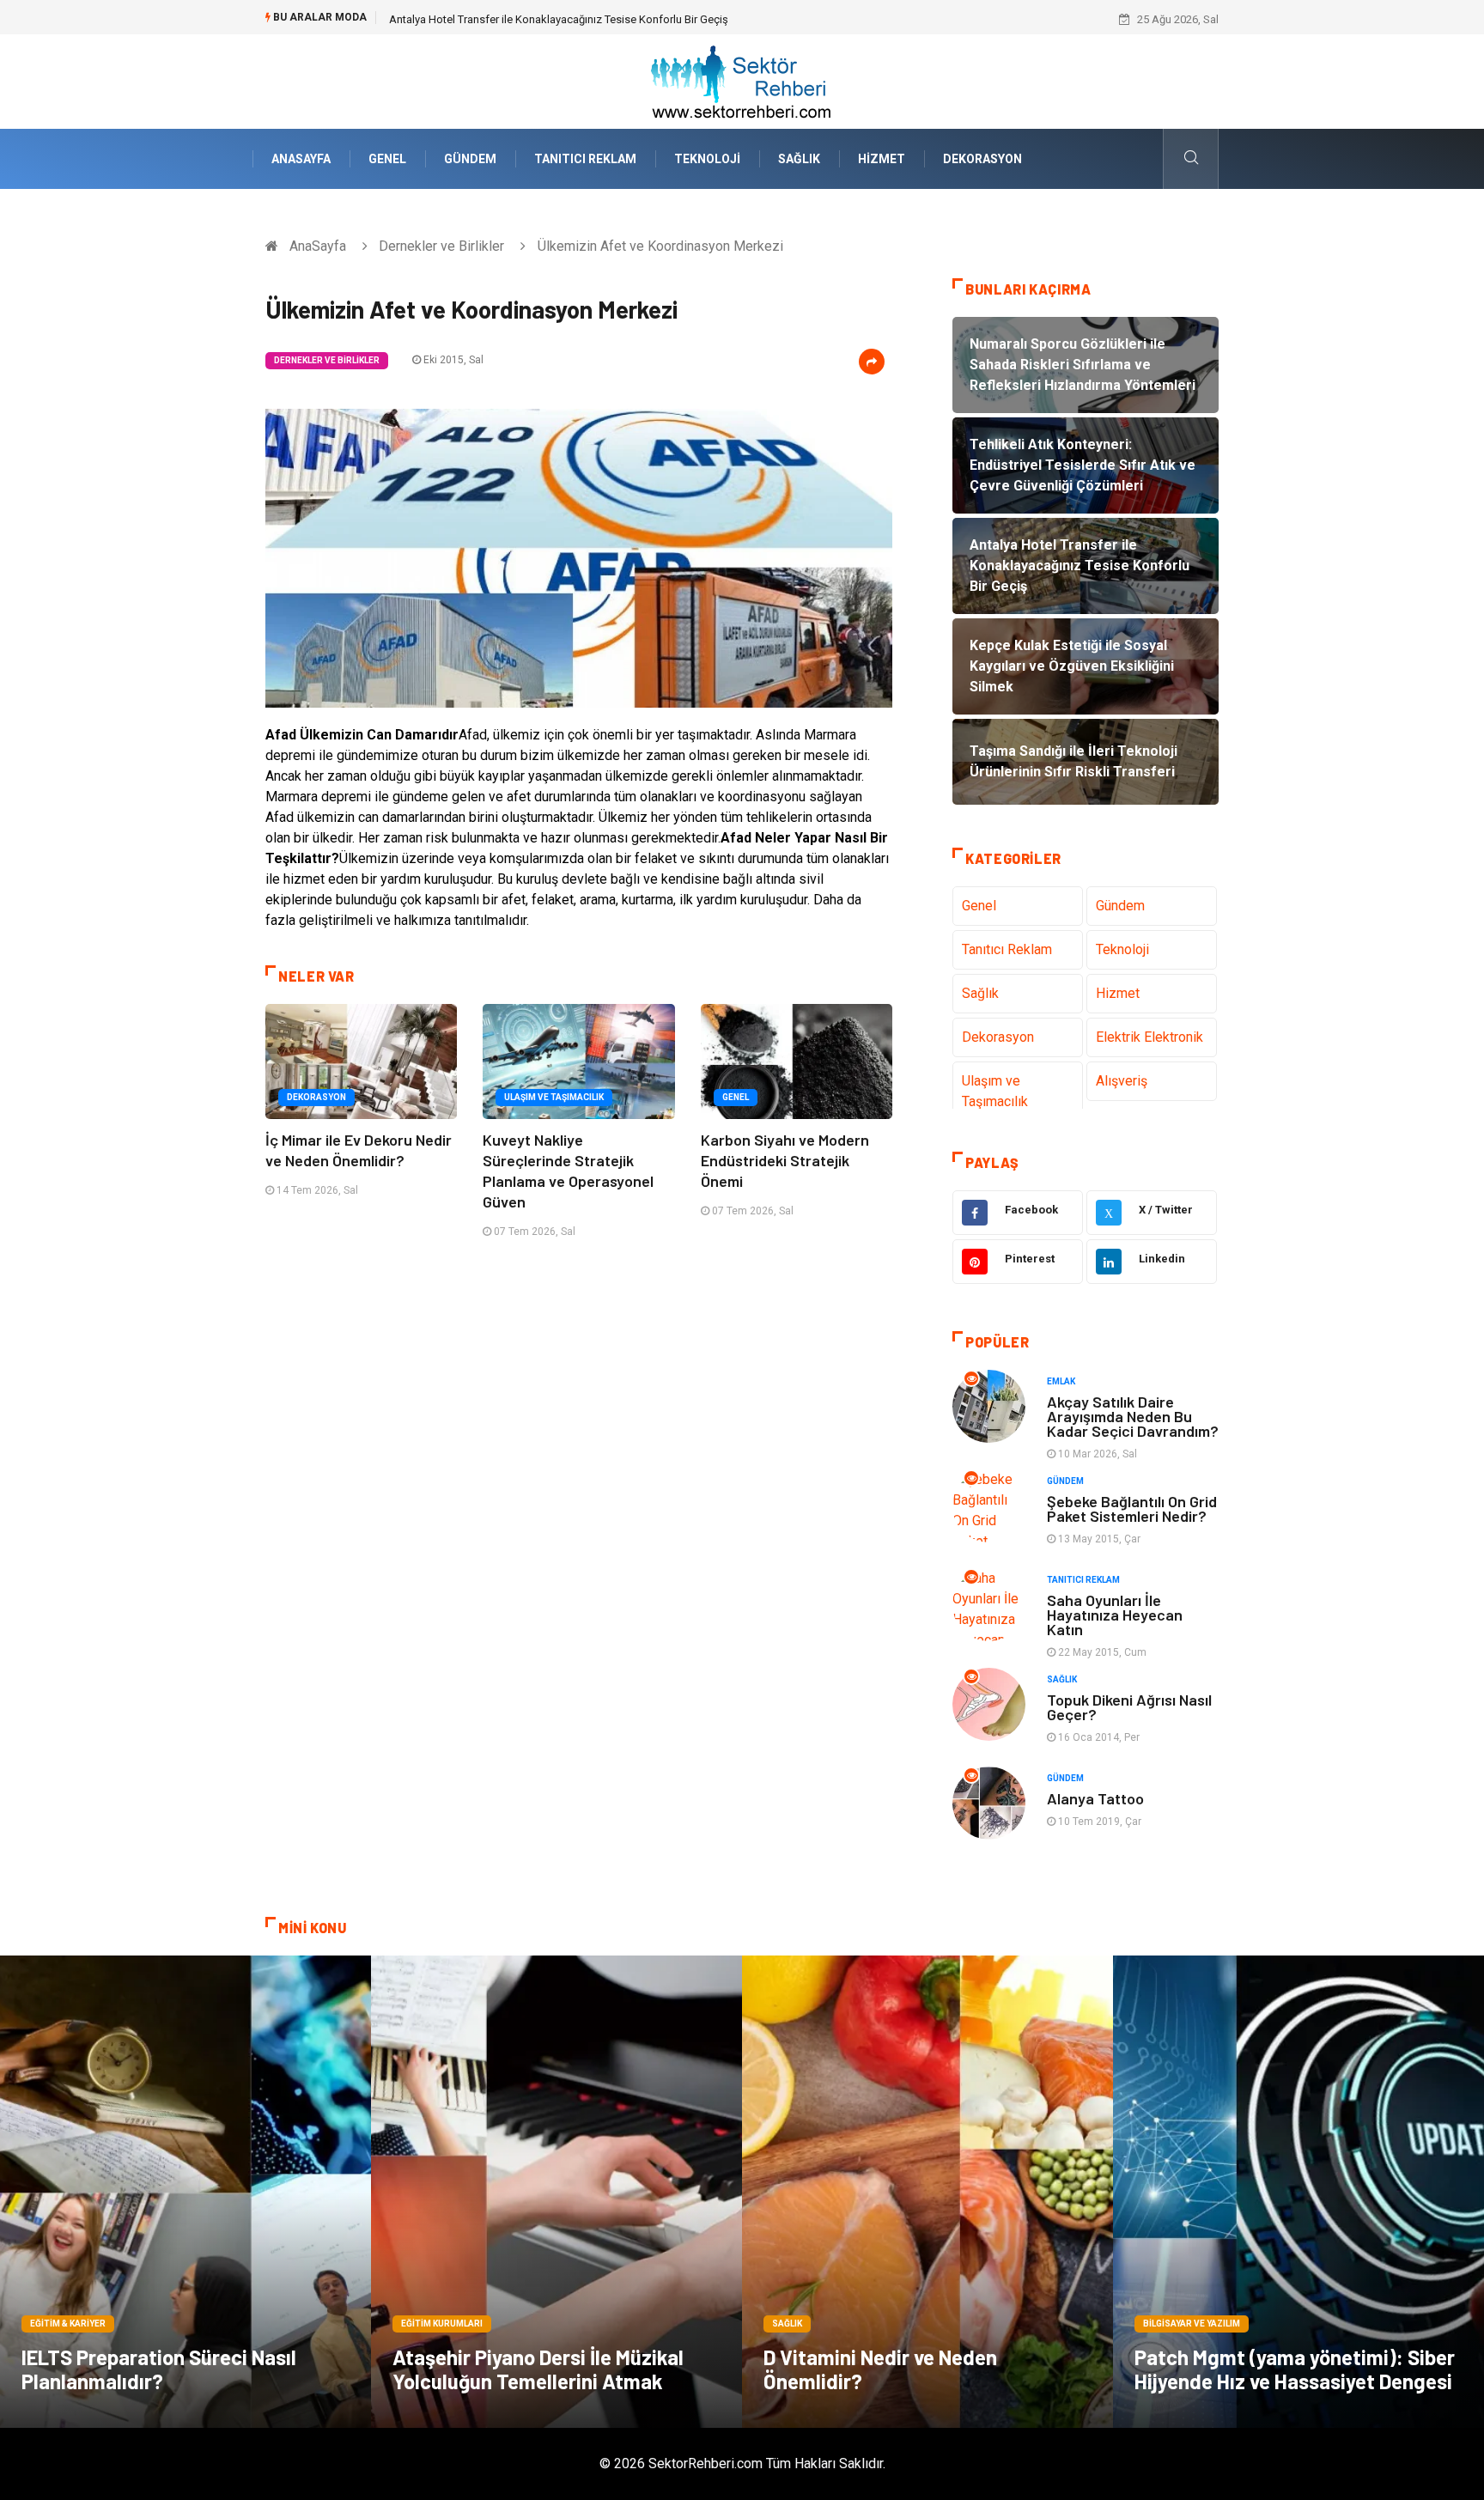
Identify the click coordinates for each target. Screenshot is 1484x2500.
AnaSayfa (301, 159)
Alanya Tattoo (1095, 1798)
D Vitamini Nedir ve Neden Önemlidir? (880, 2369)
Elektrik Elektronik (1149, 1037)
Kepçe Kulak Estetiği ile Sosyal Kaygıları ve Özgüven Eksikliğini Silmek (560, 19)
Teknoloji (707, 159)
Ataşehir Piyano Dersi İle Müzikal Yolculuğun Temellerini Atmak (538, 2369)
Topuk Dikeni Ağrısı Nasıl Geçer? (1129, 1707)
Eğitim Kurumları (442, 2324)
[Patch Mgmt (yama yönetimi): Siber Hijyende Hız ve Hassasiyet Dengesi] (1298, 2192)
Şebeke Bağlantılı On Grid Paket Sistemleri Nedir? (1132, 1509)
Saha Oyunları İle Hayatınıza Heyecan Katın (1115, 1615)
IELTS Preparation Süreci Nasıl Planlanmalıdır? (159, 2369)
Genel (387, 159)
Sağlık (799, 159)
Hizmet (882, 159)
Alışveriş (1122, 1081)
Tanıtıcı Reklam (585, 159)
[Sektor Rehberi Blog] (742, 80)
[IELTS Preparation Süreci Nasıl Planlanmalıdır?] (185, 2192)
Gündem (470, 159)
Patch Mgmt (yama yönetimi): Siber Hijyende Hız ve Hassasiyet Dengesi (1295, 2369)
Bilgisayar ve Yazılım (1192, 2324)
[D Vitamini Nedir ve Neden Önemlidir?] (927, 2192)
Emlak (1061, 1381)
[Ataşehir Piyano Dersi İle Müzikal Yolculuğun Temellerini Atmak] (556, 2192)
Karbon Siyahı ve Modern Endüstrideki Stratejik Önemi (785, 1160)
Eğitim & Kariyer (68, 2324)
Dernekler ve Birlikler (441, 246)
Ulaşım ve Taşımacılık (554, 1097)
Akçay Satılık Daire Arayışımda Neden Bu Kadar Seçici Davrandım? (1133, 1416)
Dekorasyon (982, 159)
